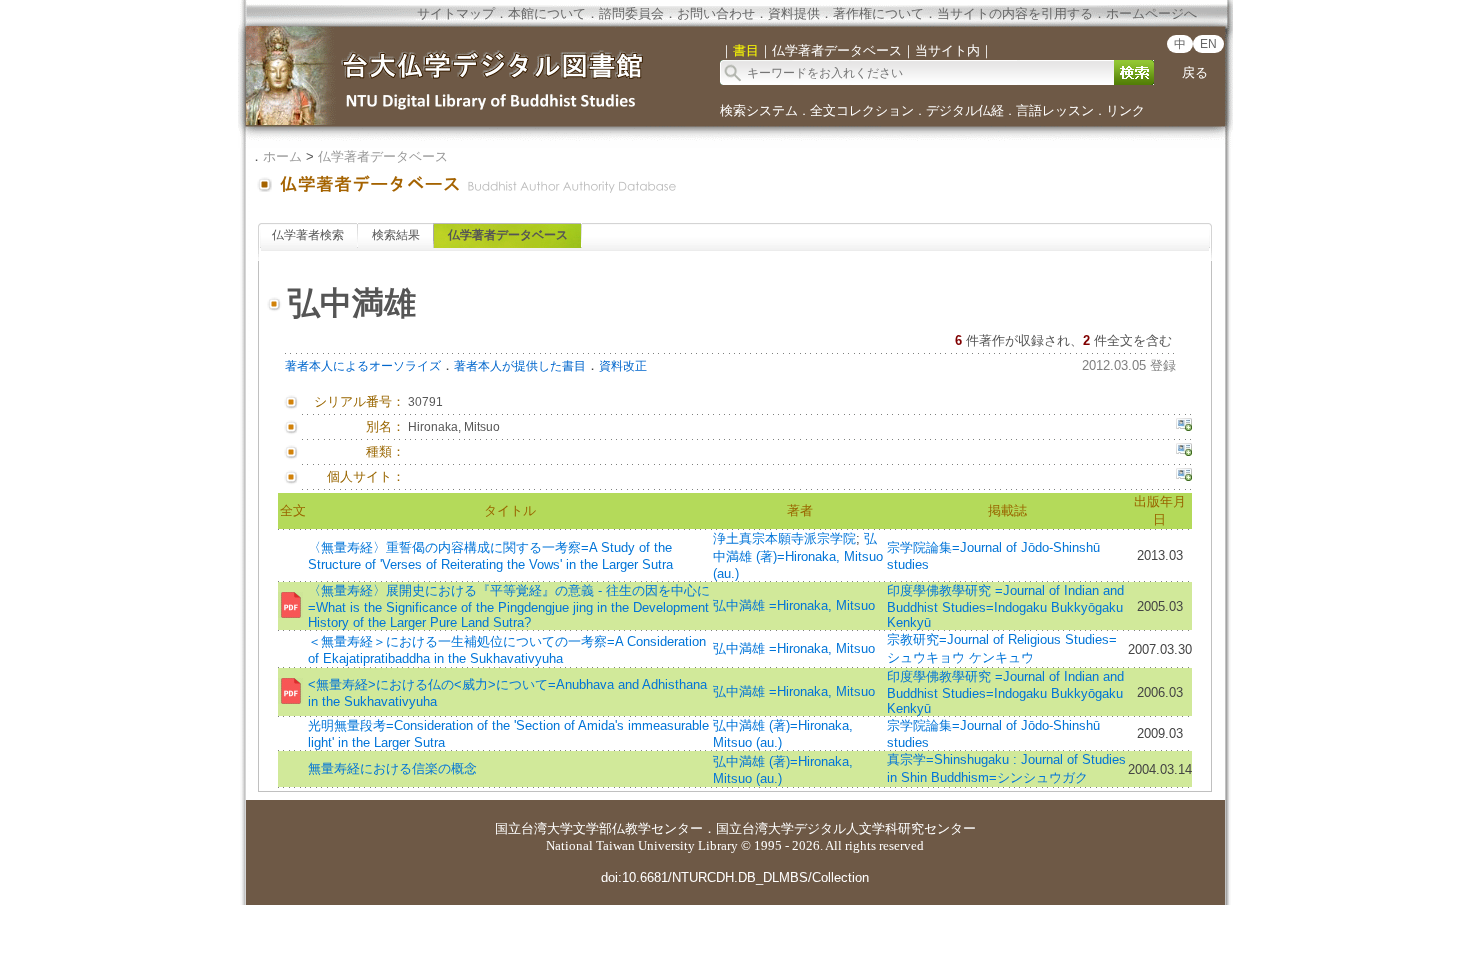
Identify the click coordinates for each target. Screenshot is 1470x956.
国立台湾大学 (534, 828)
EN (1208, 44)
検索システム (759, 110)
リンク (1125, 110)
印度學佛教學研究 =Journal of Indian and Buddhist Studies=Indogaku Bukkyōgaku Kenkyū (1005, 606)
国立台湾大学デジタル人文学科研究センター (846, 828)
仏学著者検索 (308, 235)
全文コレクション (862, 110)
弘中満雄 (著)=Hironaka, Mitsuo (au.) (798, 556)
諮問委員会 (631, 13)
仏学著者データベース (383, 156)
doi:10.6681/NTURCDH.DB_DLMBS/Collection (735, 877)
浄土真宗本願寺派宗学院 (784, 538)
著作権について (878, 13)
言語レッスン (1055, 110)
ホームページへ (1151, 13)
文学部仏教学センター (638, 828)
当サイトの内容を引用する (1015, 13)
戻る (1195, 72)
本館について (547, 13)
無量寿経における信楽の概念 (392, 768)
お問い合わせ (716, 13)
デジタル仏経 (965, 110)
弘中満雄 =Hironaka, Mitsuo (794, 605)
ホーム (282, 156)
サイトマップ (456, 13)
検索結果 (396, 235)
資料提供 (794, 13)
